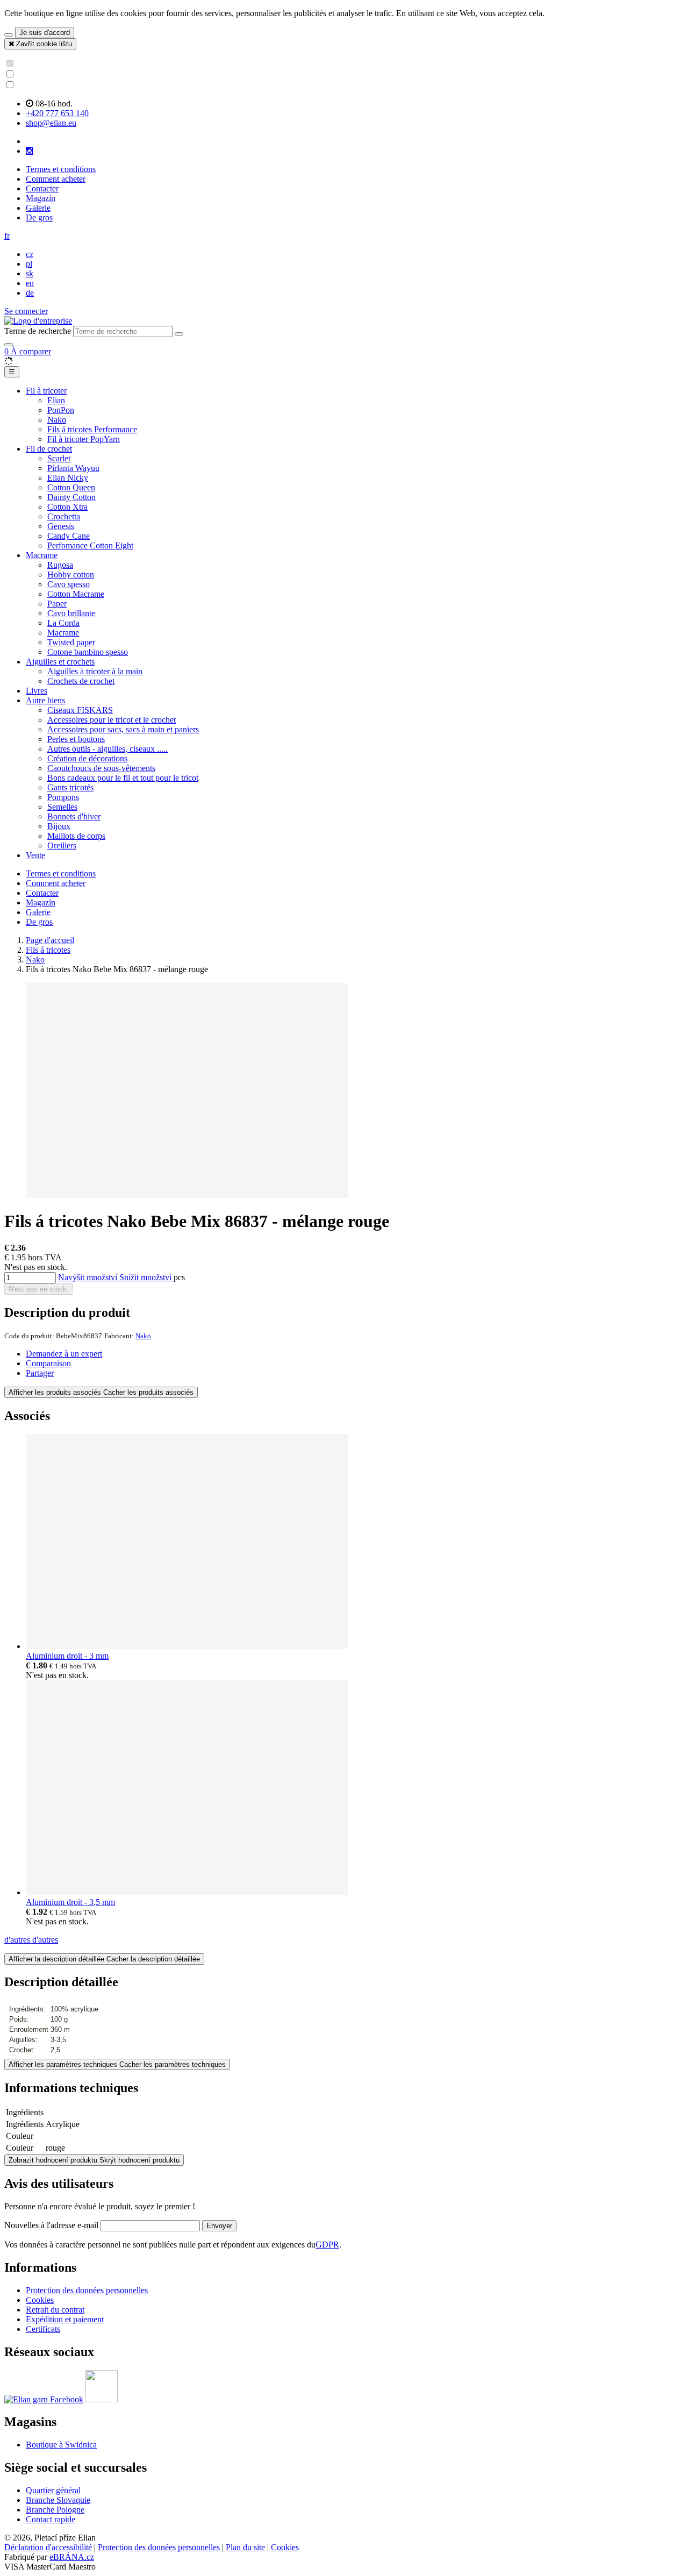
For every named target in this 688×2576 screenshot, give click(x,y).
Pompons (63, 797)
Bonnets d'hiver (74, 816)
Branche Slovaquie (58, 2500)
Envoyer (219, 2226)
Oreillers (62, 845)
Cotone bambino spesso (88, 652)
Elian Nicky (68, 478)
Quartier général (53, 2490)
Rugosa (60, 565)
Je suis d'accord (45, 33)
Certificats (43, 2329)
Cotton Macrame (76, 594)
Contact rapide (51, 2519)
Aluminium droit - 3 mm (67, 1656)
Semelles (62, 807)
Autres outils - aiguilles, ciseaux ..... (107, 749)
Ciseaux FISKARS (80, 710)
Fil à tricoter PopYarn (84, 439)
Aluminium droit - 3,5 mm (70, 1902)
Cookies (40, 2300)
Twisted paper (71, 642)
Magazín (41, 198)
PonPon (61, 410)
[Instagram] (30, 151)
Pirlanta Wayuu (73, 468)
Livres (37, 691)
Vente (35, 855)
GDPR (327, 2245)
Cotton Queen (71, 487)
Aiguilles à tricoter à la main (95, 671)
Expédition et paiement (65, 2319)
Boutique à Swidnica (61, 2445)
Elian (56, 400)
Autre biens (45, 700)
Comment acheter (56, 179)
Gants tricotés (70, 787)
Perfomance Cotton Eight (90, 545)
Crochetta (64, 516)
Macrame (42, 555)
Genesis (61, 526)
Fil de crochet (49, 449)
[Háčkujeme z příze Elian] (44, 2399)
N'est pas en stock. (39, 1289)
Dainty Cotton (71, 497)
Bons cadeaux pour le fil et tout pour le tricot (123, 778)
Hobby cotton (71, 575)
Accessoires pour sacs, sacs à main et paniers (123, 729)
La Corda (63, 623)
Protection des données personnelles (87, 2290)
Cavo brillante (71, 613)
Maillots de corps (76, 836)
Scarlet (59, 458)
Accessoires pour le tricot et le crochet (112, 720)
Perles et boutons (76, 739)
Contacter (42, 188)
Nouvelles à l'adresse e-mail (52, 2225)
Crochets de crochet (81, 681)
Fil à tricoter (46, 391)
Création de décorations (87, 758)
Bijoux (59, 826)
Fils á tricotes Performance (92, 429)
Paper (57, 604)
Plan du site (245, 2547)
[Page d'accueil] (38, 321)
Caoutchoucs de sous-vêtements (101, 768)
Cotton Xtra (67, 507)
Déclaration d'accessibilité (48, 2547)
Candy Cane (69, 536)
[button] (7, 236)
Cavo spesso (69, 584)
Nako (57, 420)
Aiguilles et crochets (60, 662)
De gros (39, 217)
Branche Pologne (55, 2510)
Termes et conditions (61, 169)
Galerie (38, 208)
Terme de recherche (38, 331)
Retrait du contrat (55, 2310)
